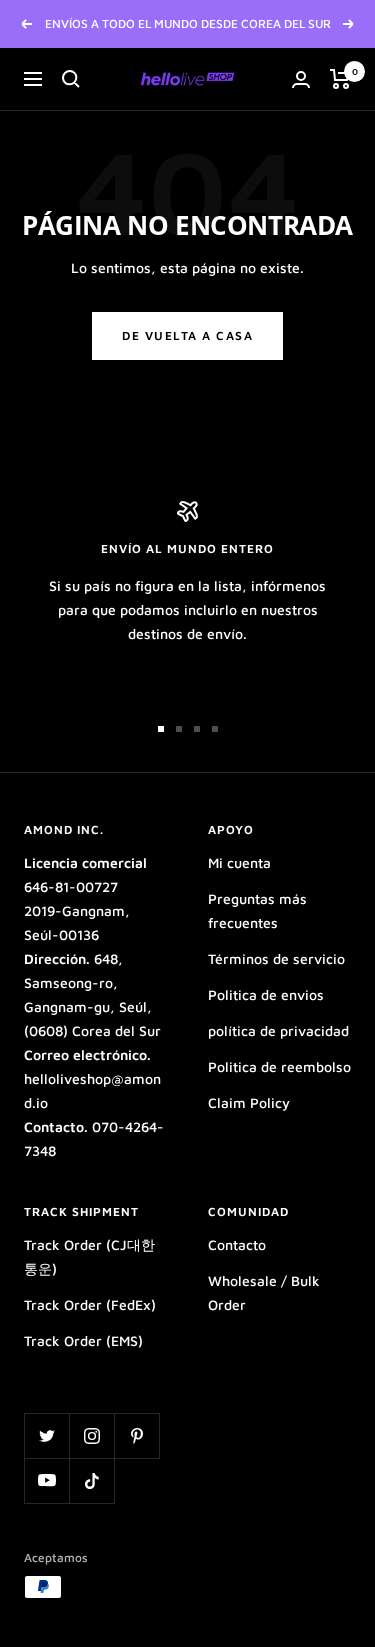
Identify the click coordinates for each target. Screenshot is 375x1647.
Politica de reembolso (279, 1066)
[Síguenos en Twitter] (46, 1435)
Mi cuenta (239, 862)
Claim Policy (249, 1102)
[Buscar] (71, 79)
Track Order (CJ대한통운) (89, 1256)
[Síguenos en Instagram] (91, 1435)
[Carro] (340, 79)
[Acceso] (301, 79)
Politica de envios (266, 994)
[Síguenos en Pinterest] (136, 1435)
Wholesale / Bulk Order (264, 1292)
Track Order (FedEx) (90, 1304)
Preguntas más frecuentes (257, 910)
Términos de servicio (276, 958)
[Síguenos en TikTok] (91, 1480)
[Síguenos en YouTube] (46, 1480)
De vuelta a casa (187, 335)
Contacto (237, 1244)
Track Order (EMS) (83, 1340)
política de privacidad (278, 1030)
